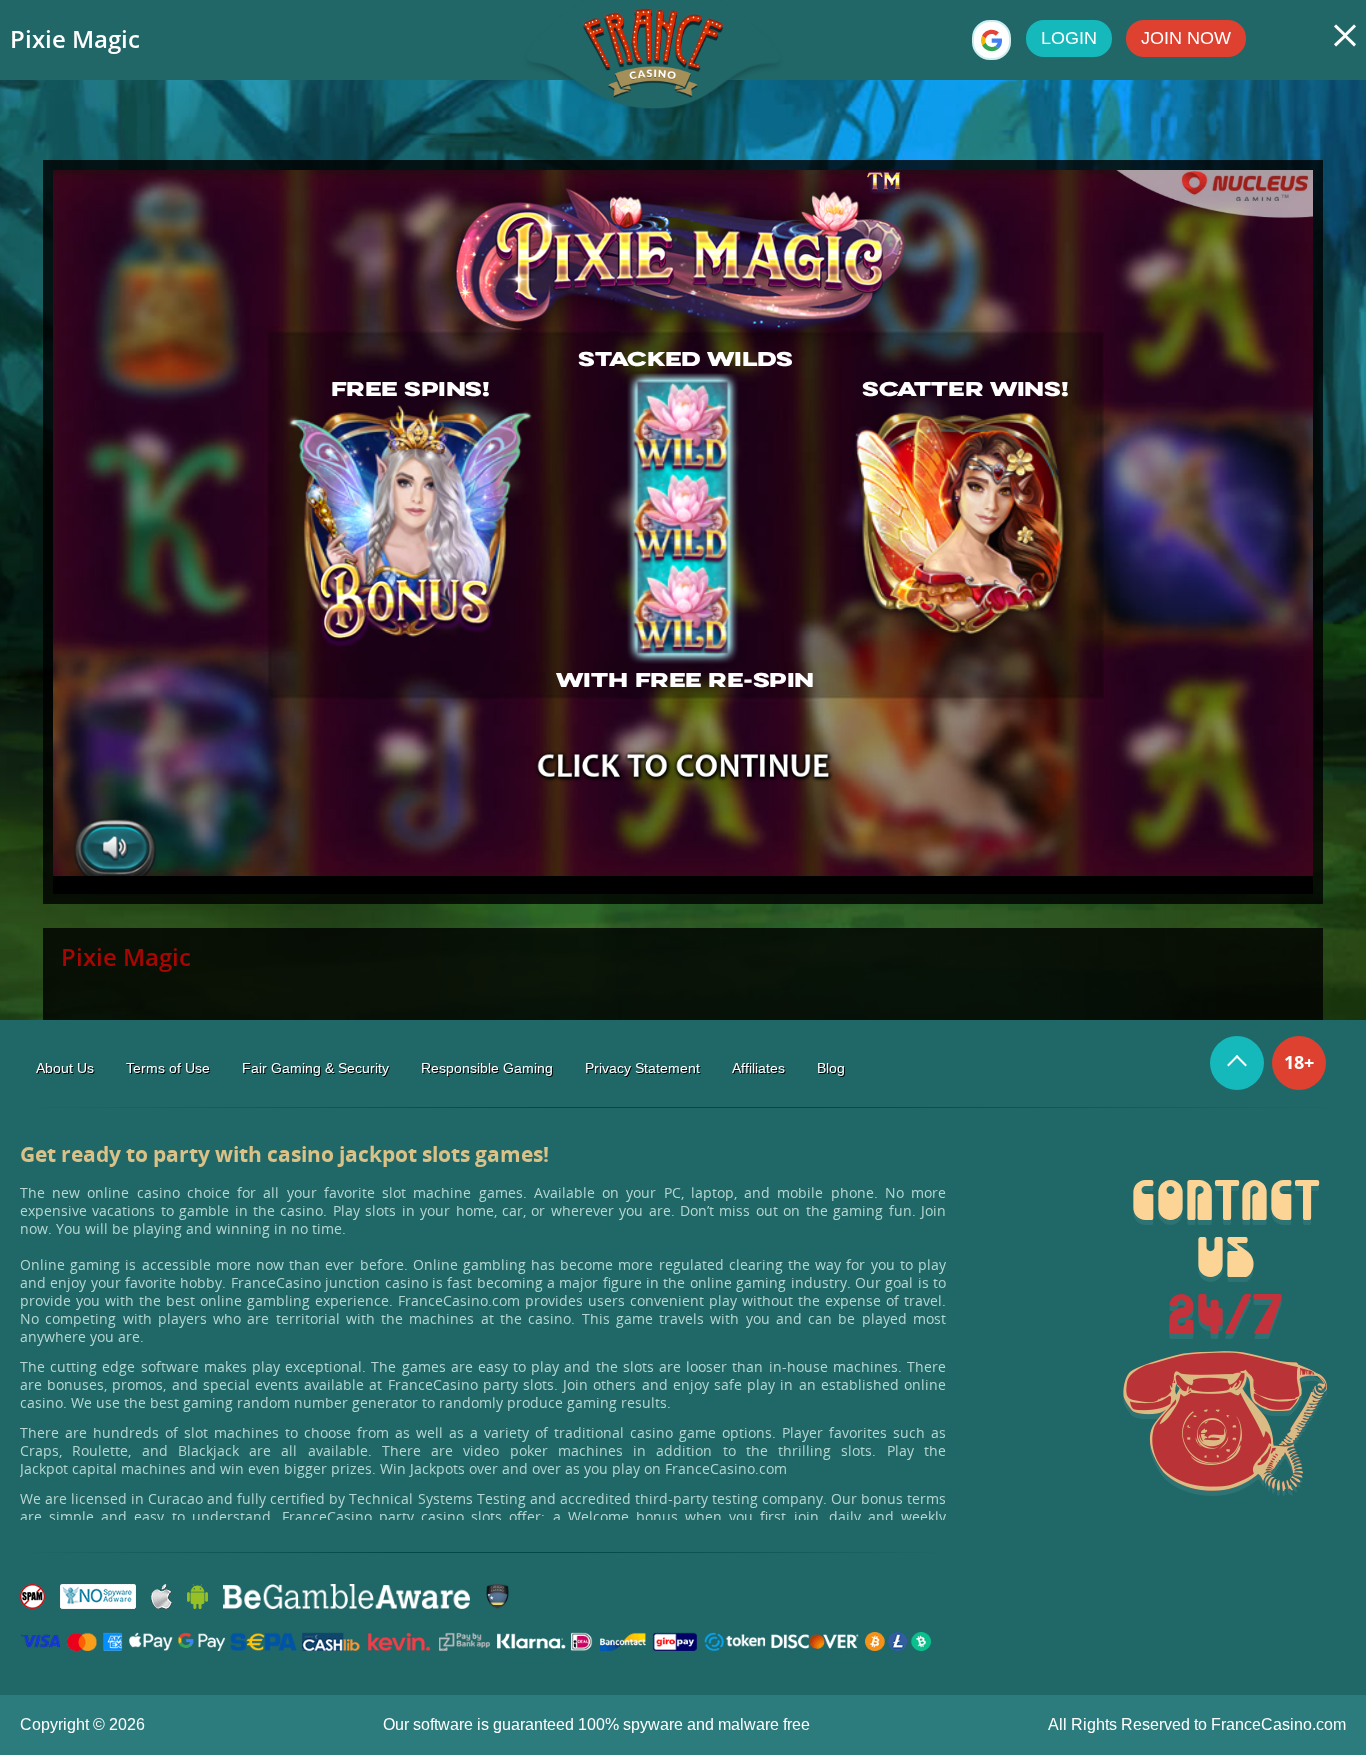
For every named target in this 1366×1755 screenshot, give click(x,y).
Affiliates (758, 1068)
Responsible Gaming (487, 1068)
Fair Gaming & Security (315, 1068)
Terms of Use (168, 1068)
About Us (65, 1068)
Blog (831, 1068)
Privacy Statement (642, 1068)
